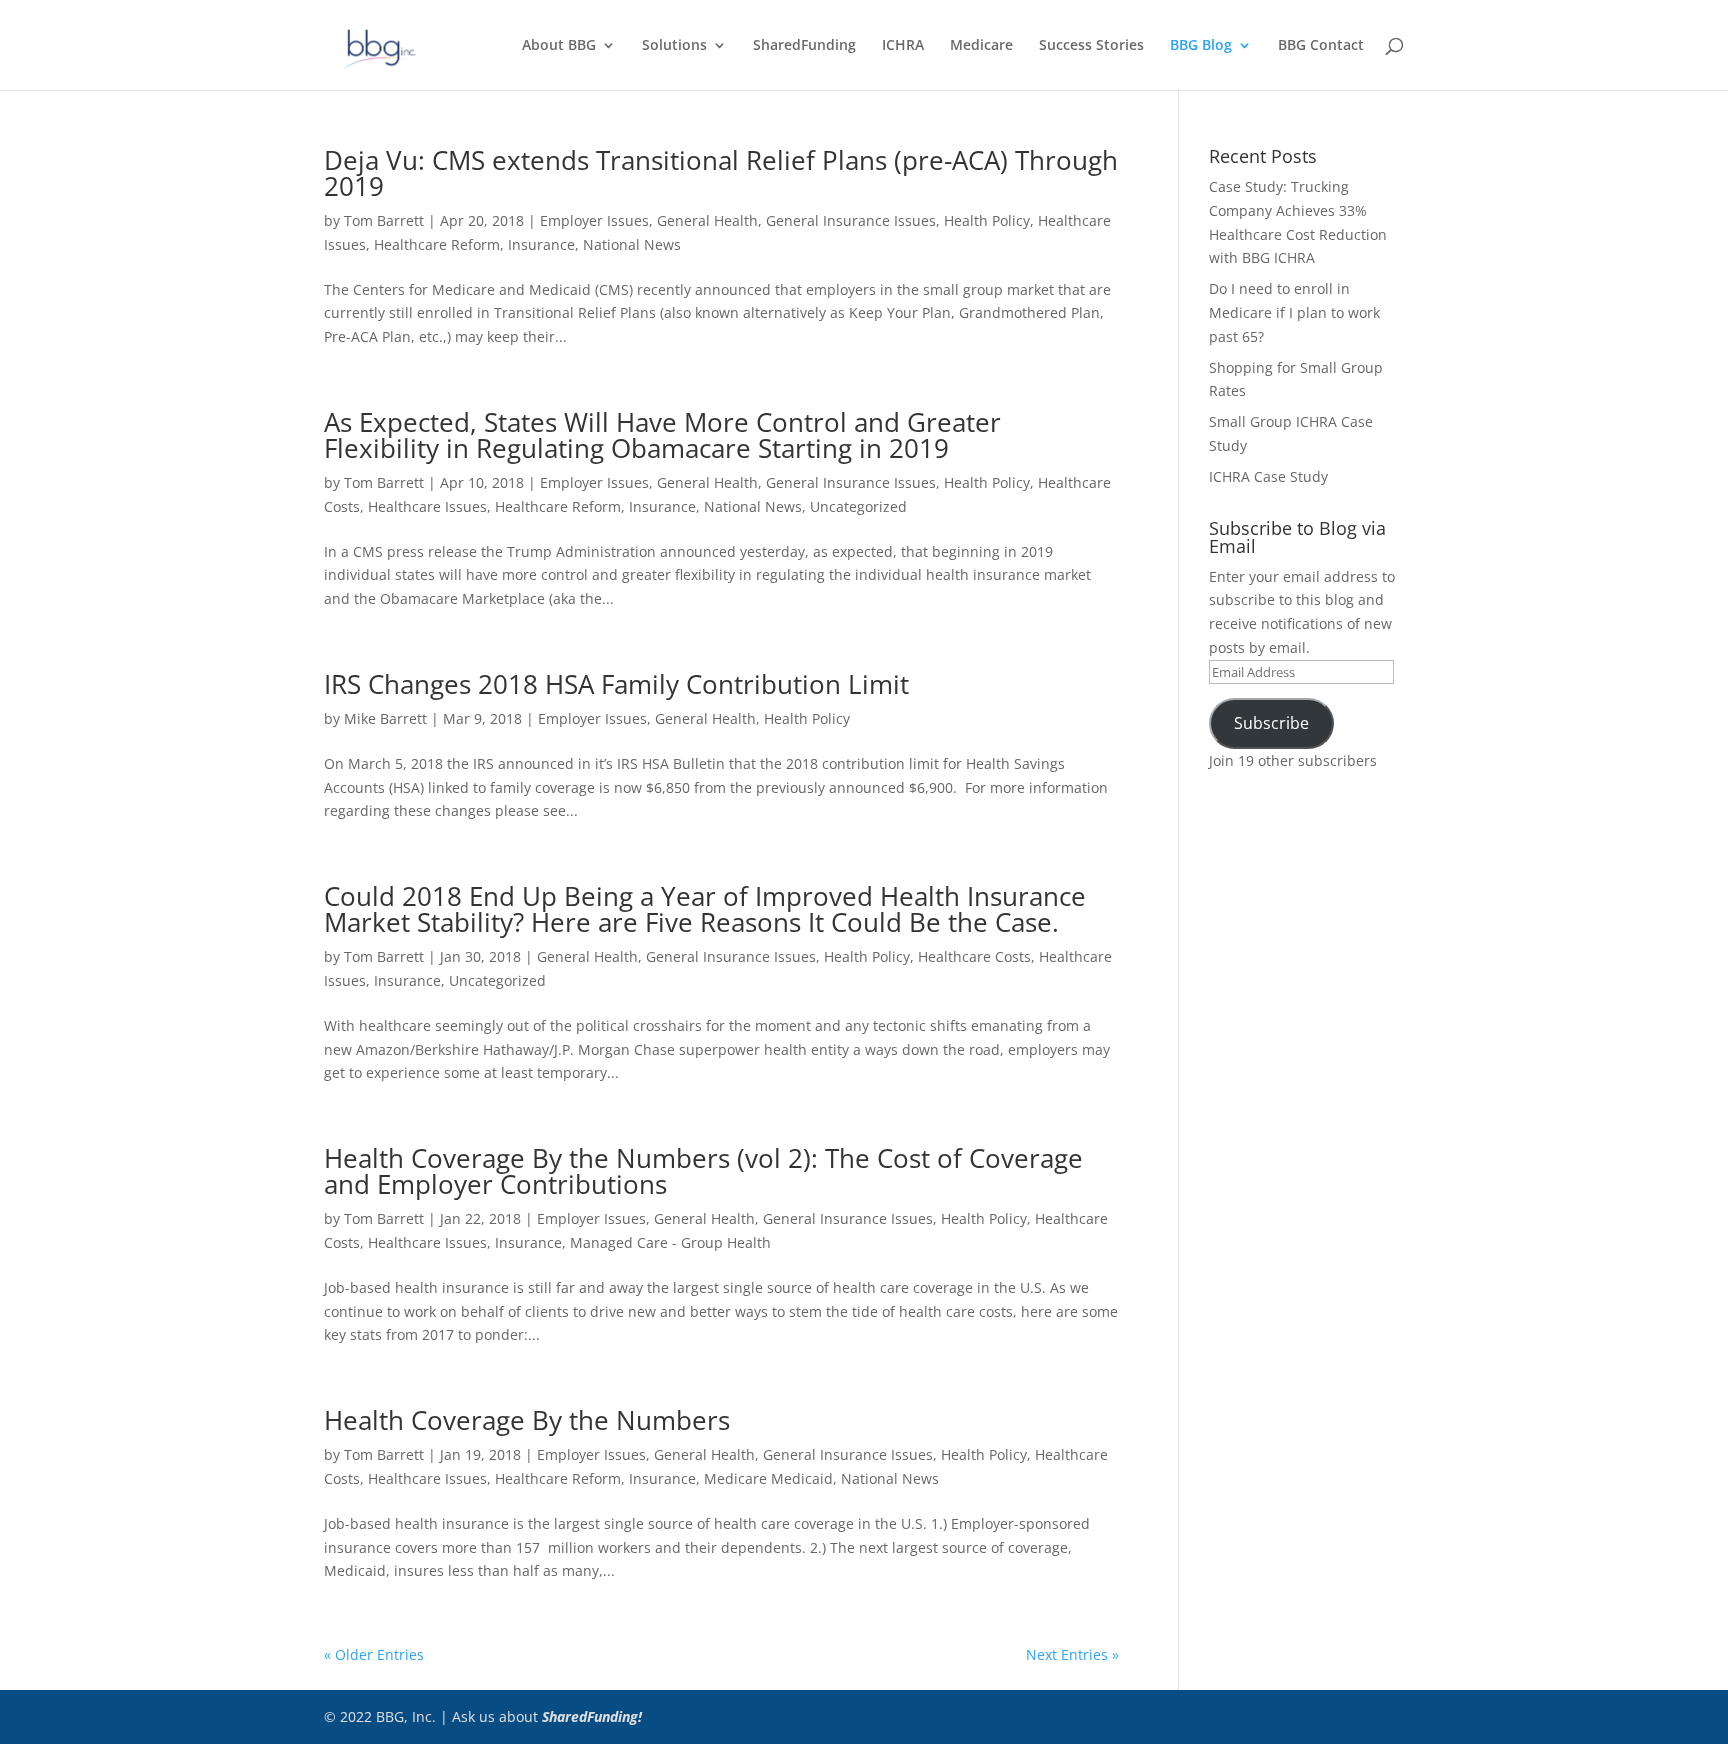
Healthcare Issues (427, 506)
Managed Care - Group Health (670, 1242)
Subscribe (1271, 723)
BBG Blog (1201, 46)
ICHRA (903, 46)
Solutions (674, 46)
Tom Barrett (384, 220)
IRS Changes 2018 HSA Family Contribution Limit (616, 684)
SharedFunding (804, 46)
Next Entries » (1072, 1654)
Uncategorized (858, 506)
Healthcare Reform (437, 244)
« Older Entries (374, 1654)
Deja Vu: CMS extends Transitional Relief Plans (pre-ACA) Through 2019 (721, 173)
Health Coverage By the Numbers (527, 1420)
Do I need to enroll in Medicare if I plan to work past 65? (1294, 312)
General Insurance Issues (851, 220)
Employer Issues (594, 220)
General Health (707, 220)
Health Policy (987, 220)
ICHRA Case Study (1268, 476)
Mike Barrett (385, 718)
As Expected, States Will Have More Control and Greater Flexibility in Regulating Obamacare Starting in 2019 (662, 435)
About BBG (559, 46)
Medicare (981, 46)
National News (632, 244)
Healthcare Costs (974, 956)
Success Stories (1091, 46)
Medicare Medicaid (768, 1478)
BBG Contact (1321, 46)
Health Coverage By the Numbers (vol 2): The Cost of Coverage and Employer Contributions (703, 1171)
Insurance (541, 244)
